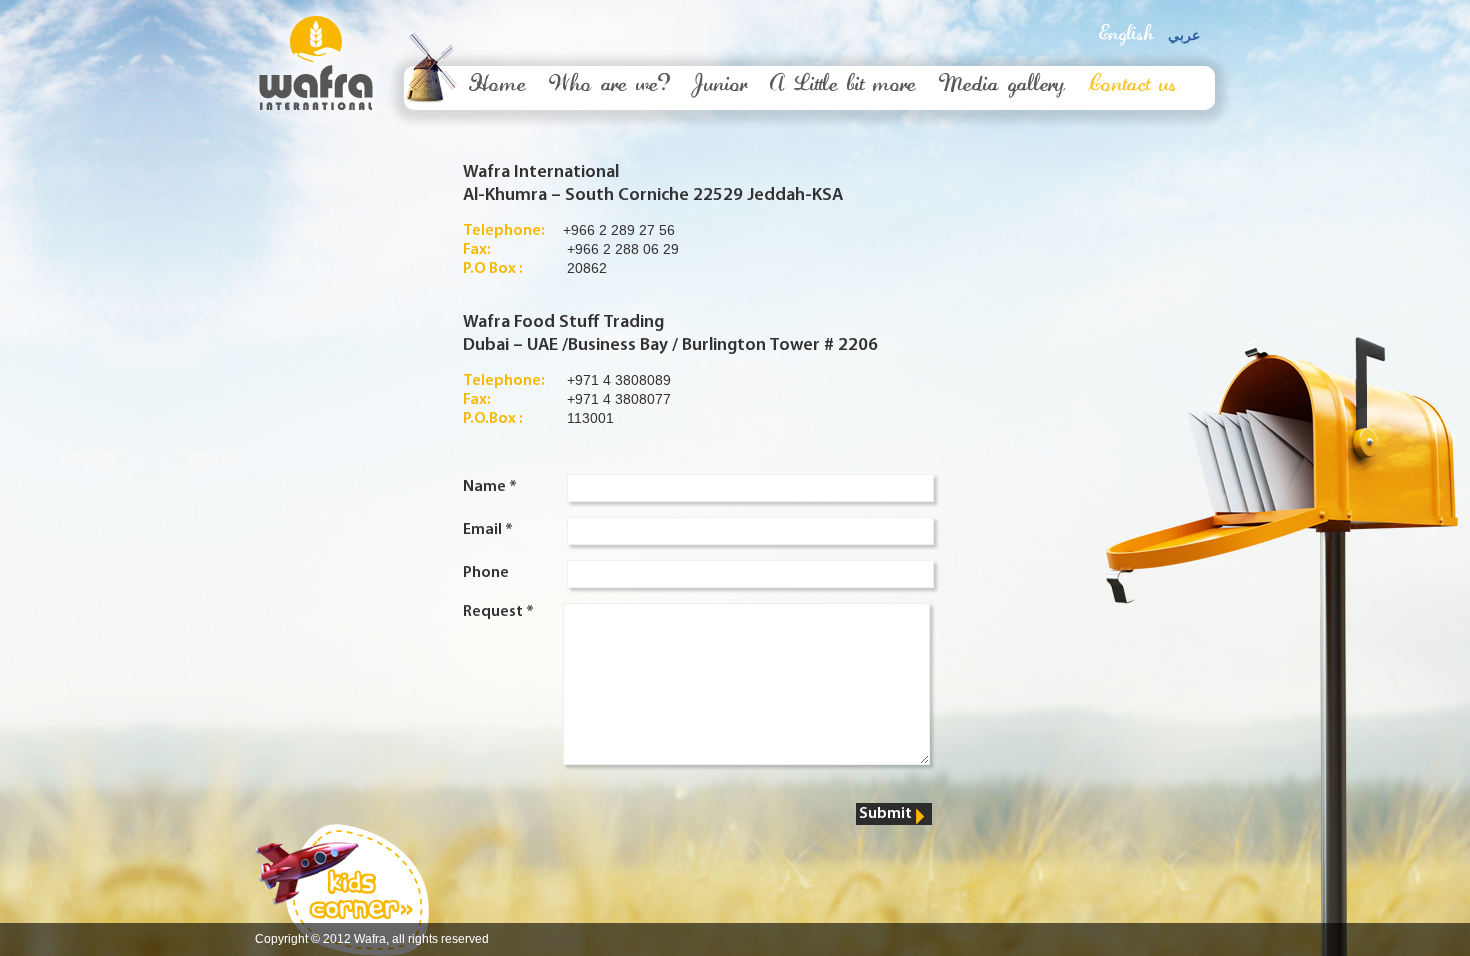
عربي (1184, 35)
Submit (885, 814)
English (1126, 35)
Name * (490, 487)
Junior (720, 86)
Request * (498, 612)
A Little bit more (843, 86)
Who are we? (609, 86)
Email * (488, 530)
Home (497, 86)
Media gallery (1002, 86)
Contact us (1132, 86)
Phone (486, 573)
